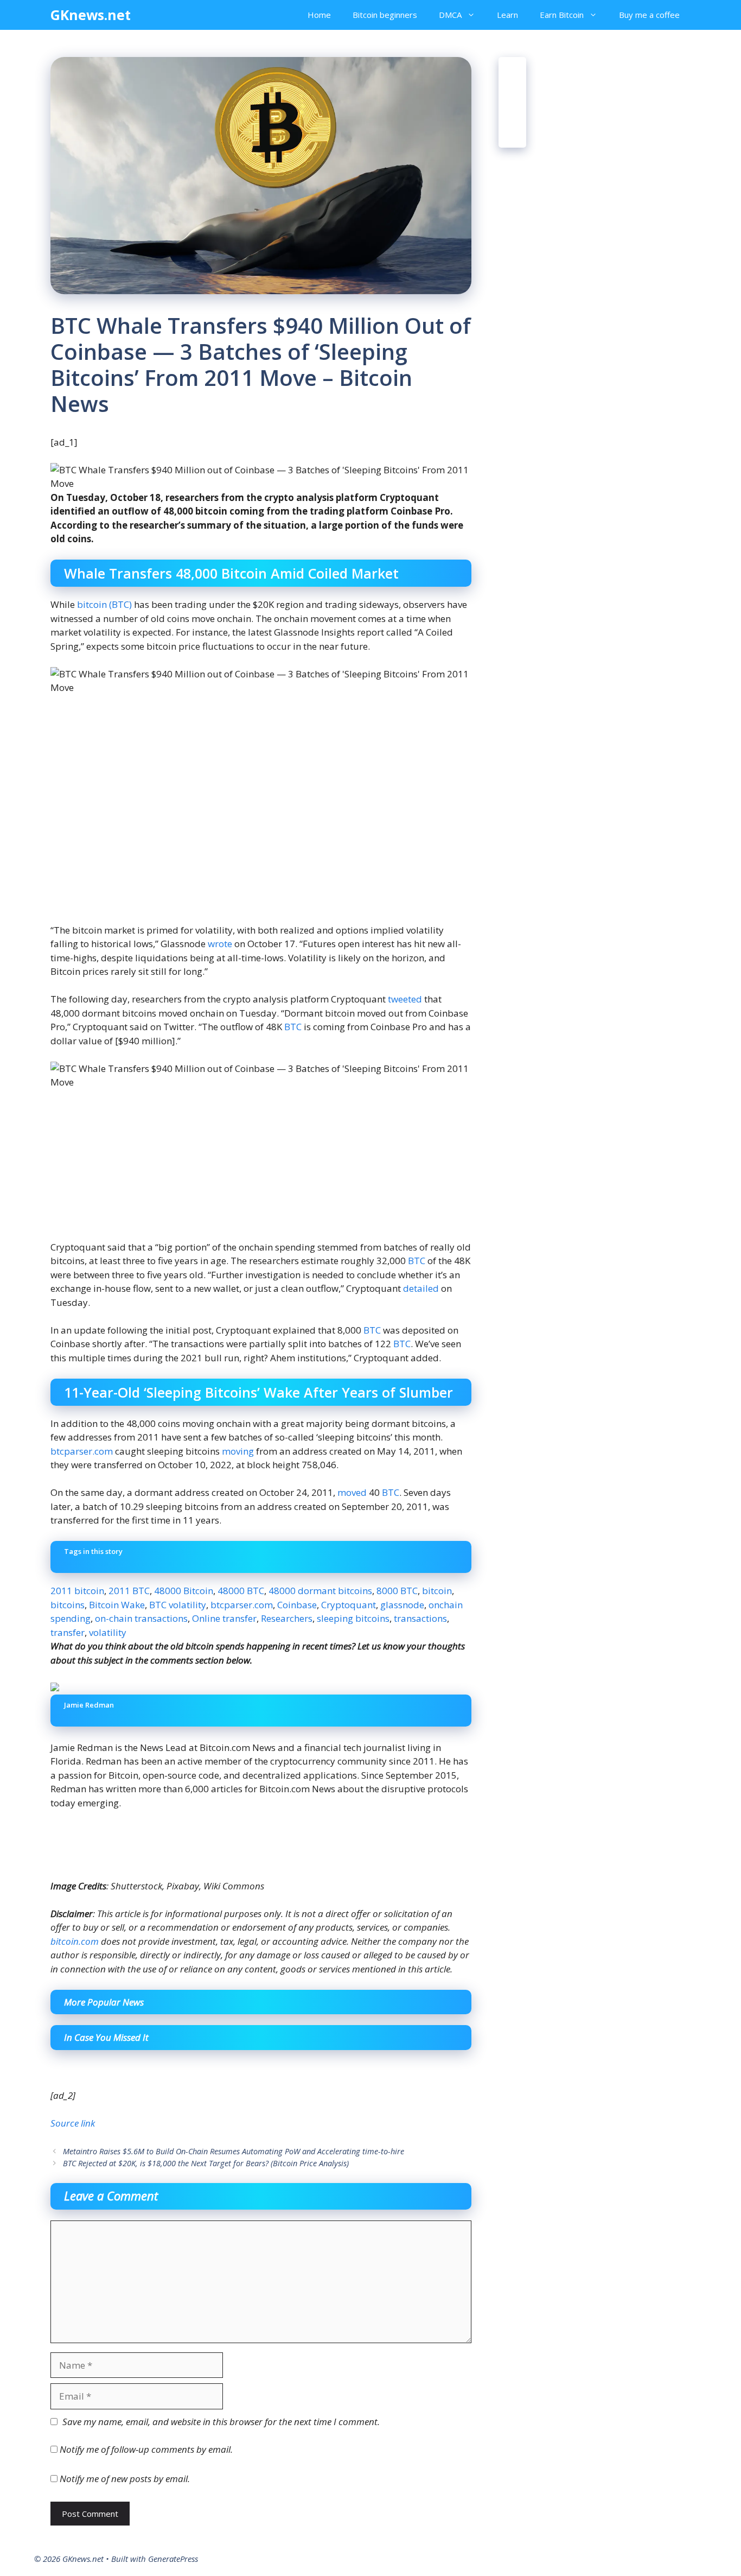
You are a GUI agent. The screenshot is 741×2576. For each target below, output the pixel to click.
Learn (507, 15)
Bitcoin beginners (385, 15)
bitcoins (68, 1605)
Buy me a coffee (649, 15)
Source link (73, 2123)
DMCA (450, 15)
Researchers (287, 1618)
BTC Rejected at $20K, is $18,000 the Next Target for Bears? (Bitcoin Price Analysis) (206, 2163)
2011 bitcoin (77, 1591)
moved (352, 1492)
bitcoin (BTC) (104, 604)
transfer (68, 1632)
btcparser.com (82, 1451)
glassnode (402, 1605)
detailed (421, 1288)
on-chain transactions (141, 1618)
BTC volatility (178, 1605)
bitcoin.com (75, 1941)
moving (238, 1451)
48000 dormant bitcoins (320, 1591)
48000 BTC (241, 1591)
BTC (293, 1027)
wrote (220, 944)
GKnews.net (91, 15)
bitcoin (437, 1591)
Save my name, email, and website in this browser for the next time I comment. (221, 2422)
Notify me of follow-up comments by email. (146, 2449)
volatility (108, 1632)
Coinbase (297, 1605)
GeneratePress (173, 2559)
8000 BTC (397, 1591)
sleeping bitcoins (353, 1618)
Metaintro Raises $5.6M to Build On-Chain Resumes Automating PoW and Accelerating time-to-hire (234, 2151)
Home (319, 15)
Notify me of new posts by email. (125, 2479)
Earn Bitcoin (562, 15)
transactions (420, 1618)
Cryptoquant (349, 1605)
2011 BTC (129, 1591)
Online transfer (224, 1618)
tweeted (405, 999)
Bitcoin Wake (117, 1605)
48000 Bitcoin (184, 1591)
